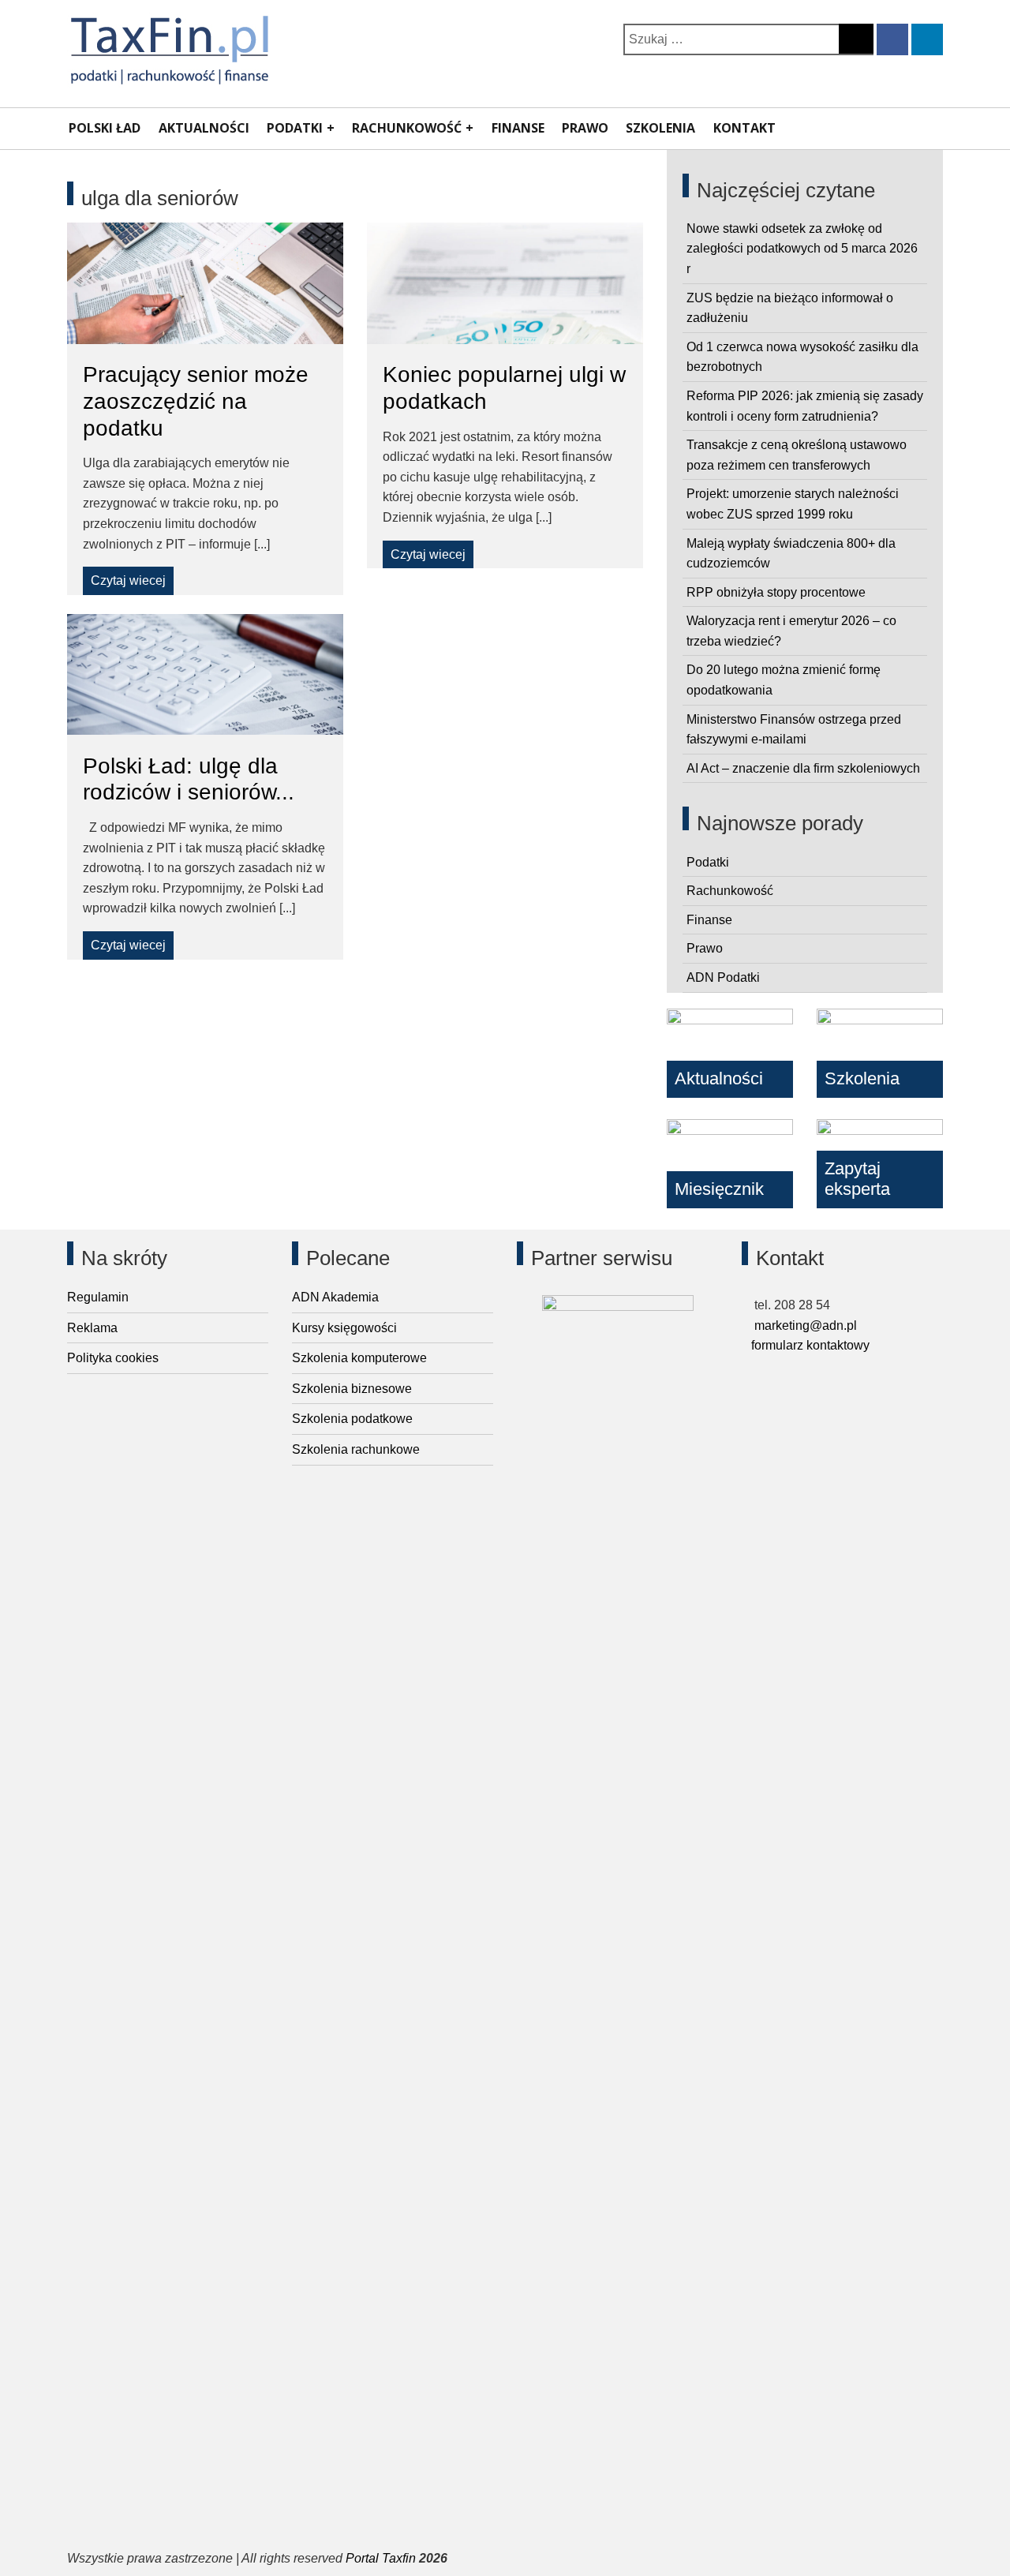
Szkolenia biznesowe (352, 1389)
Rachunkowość (407, 128)
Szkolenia (660, 128)
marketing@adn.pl (804, 1325)
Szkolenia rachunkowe (356, 1449)
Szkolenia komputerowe (359, 1358)
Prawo (585, 128)
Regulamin (98, 1297)
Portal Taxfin (381, 2558)
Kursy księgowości (344, 1328)
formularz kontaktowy (810, 1345)
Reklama (92, 1328)
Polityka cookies (113, 1358)
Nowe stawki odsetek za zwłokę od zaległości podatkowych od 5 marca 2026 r (802, 249)
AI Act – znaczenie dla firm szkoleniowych (803, 768)
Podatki (295, 128)
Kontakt (744, 128)
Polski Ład (105, 128)
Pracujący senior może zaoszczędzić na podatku (196, 401)
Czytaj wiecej (128, 580)
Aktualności (204, 128)
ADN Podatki (723, 977)
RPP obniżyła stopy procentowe (776, 592)
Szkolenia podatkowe (352, 1419)
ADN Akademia (335, 1297)
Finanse (518, 128)
